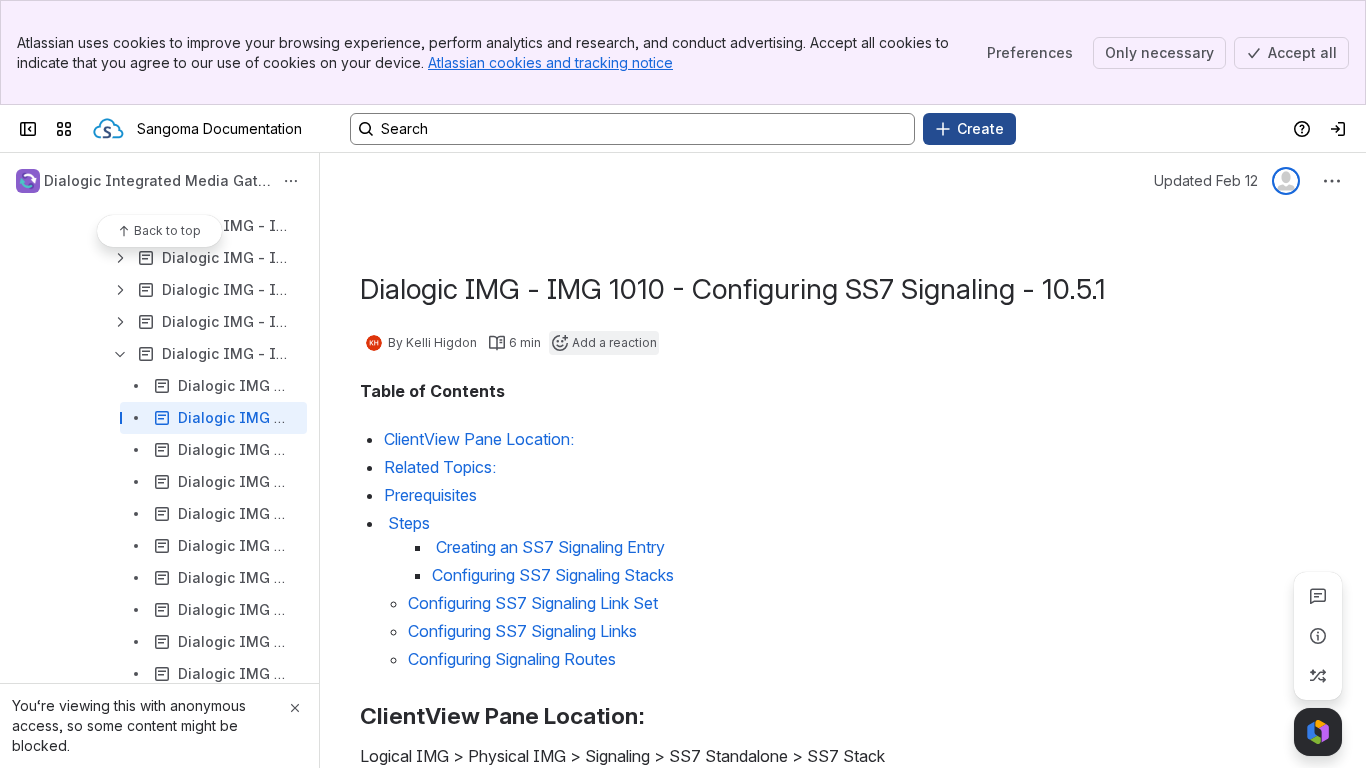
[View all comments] (1318, 596)
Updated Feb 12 (1206, 180)
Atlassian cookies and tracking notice (550, 62)
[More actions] (291, 181)
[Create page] (1318, 676)
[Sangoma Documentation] (108, 129)
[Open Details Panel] (1318, 636)
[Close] (295, 708)
